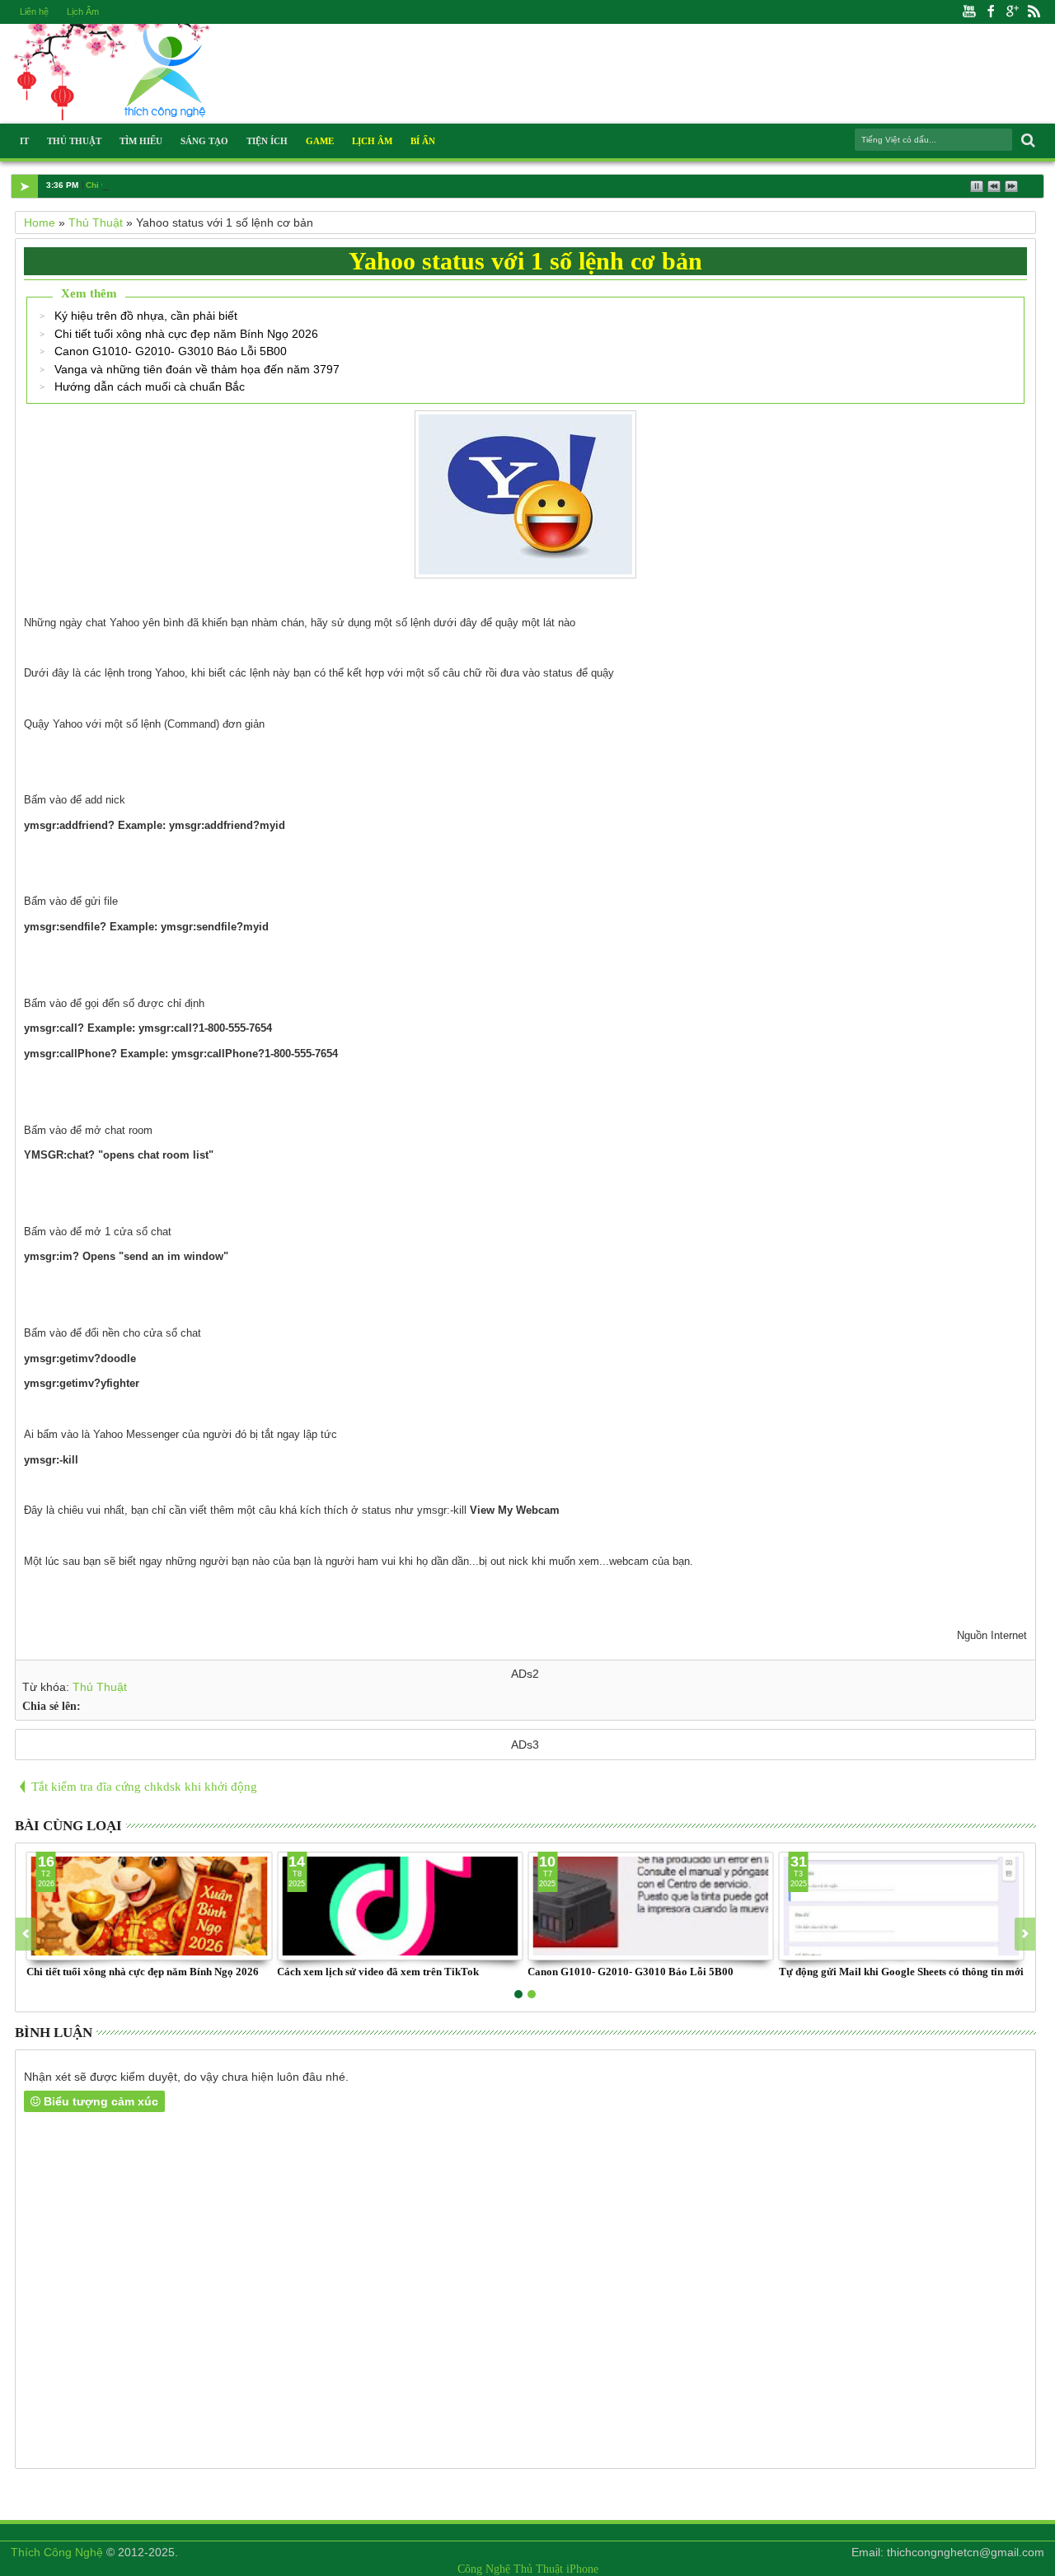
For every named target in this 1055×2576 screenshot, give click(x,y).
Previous (1025, 1934)
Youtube (969, 12)
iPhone (582, 2569)
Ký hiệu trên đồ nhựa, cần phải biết (146, 316)
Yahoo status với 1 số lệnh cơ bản (525, 261)
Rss (1034, 12)
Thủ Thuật (74, 141)
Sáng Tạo (204, 141)
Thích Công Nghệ (57, 2552)
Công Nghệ (484, 2569)
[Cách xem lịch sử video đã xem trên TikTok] (400, 1906)
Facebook (991, 12)
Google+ (1012, 12)
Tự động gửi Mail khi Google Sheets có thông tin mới (901, 1972)
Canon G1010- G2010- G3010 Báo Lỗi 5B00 (171, 351)
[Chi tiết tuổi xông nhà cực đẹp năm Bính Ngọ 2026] (149, 1906)
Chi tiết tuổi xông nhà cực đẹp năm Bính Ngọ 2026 (186, 334)
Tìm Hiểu (141, 141)
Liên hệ (34, 12)
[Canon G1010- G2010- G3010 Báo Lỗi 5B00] (650, 1906)
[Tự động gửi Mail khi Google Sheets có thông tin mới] (902, 1906)
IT (24, 141)
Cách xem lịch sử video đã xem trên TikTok (378, 1972)
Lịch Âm (83, 12)
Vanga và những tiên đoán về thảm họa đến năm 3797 (197, 369)
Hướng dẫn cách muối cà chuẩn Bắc (150, 386)
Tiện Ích (267, 141)
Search (1027, 141)
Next (26, 1934)
